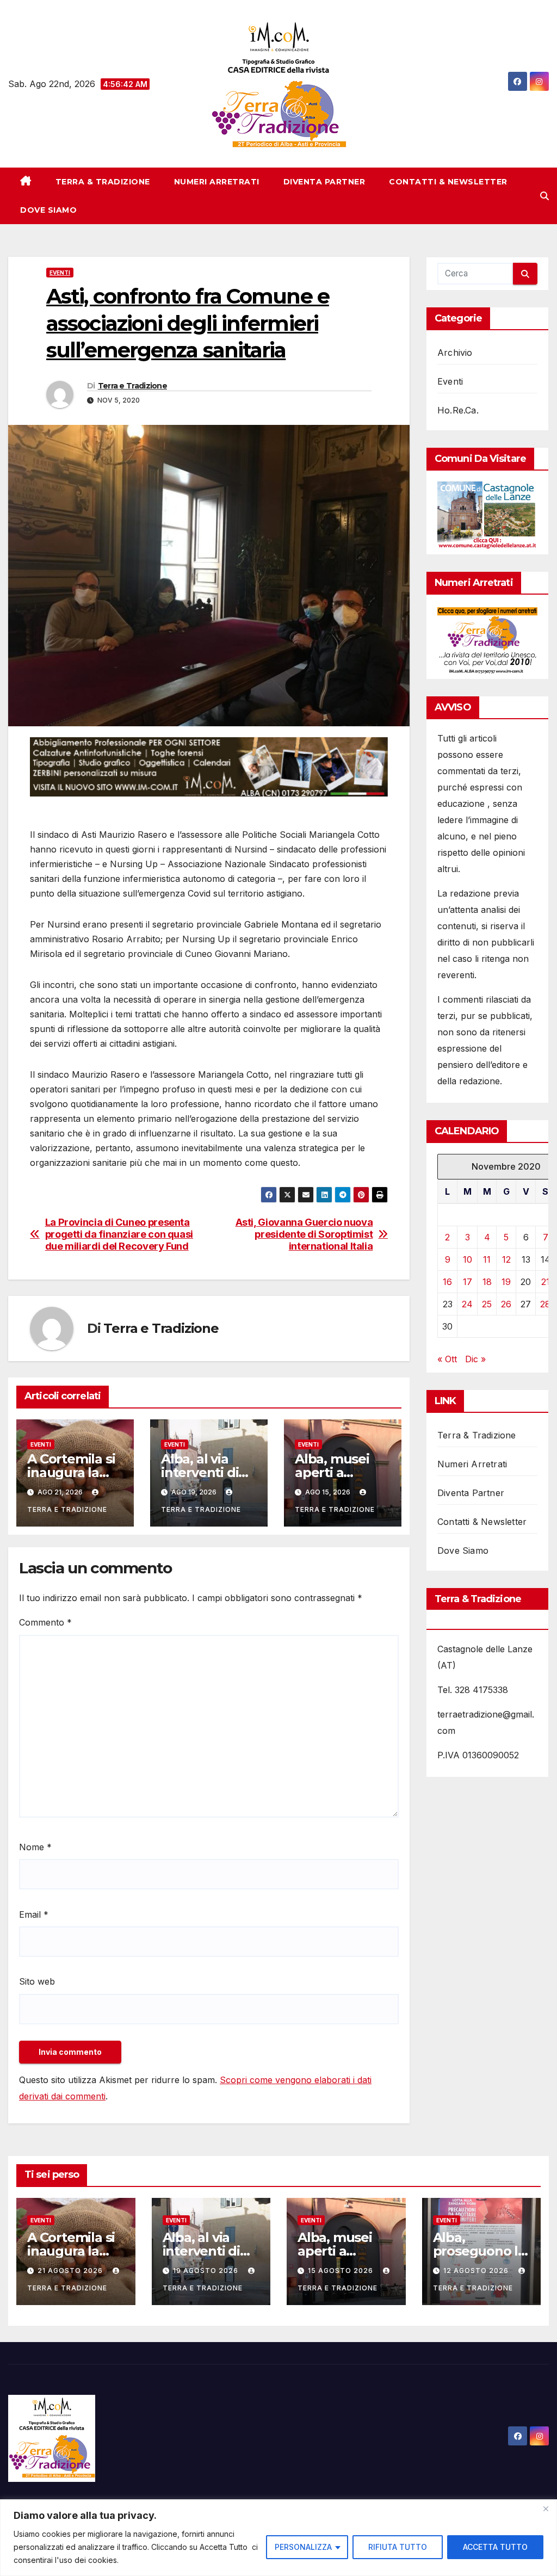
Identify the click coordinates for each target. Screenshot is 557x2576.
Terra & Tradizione (103, 182)
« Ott (447, 1359)
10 (468, 1259)
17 (468, 1282)
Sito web (37, 1981)
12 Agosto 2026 (477, 2271)
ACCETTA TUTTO (495, 2547)
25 (487, 1304)
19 (506, 1282)
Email (34, 1914)
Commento (45, 1622)
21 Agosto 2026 (71, 2271)
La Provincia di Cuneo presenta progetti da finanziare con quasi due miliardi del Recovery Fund (119, 1234)
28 (545, 1304)
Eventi (60, 273)
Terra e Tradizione (132, 386)
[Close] (546, 2509)
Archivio (455, 353)
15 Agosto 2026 (342, 2271)
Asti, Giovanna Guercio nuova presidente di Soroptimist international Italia (304, 1234)
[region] (278, 2538)
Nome (35, 1847)
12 (506, 1259)
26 (506, 1304)
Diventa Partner (324, 182)
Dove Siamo (48, 210)
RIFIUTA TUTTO (398, 2547)
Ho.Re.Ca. (458, 410)
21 (546, 1282)
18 (487, 1282)
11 (487, 1259)
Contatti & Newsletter (448, 182)
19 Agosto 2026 (207, 2271)
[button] (544, 196)
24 (467, 1304)
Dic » (475, 1359)
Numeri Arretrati (217, 182)
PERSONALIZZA (303, 2547)
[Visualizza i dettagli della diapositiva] (209, 767)
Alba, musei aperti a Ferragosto (332, 1472)
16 (447, 1282)
